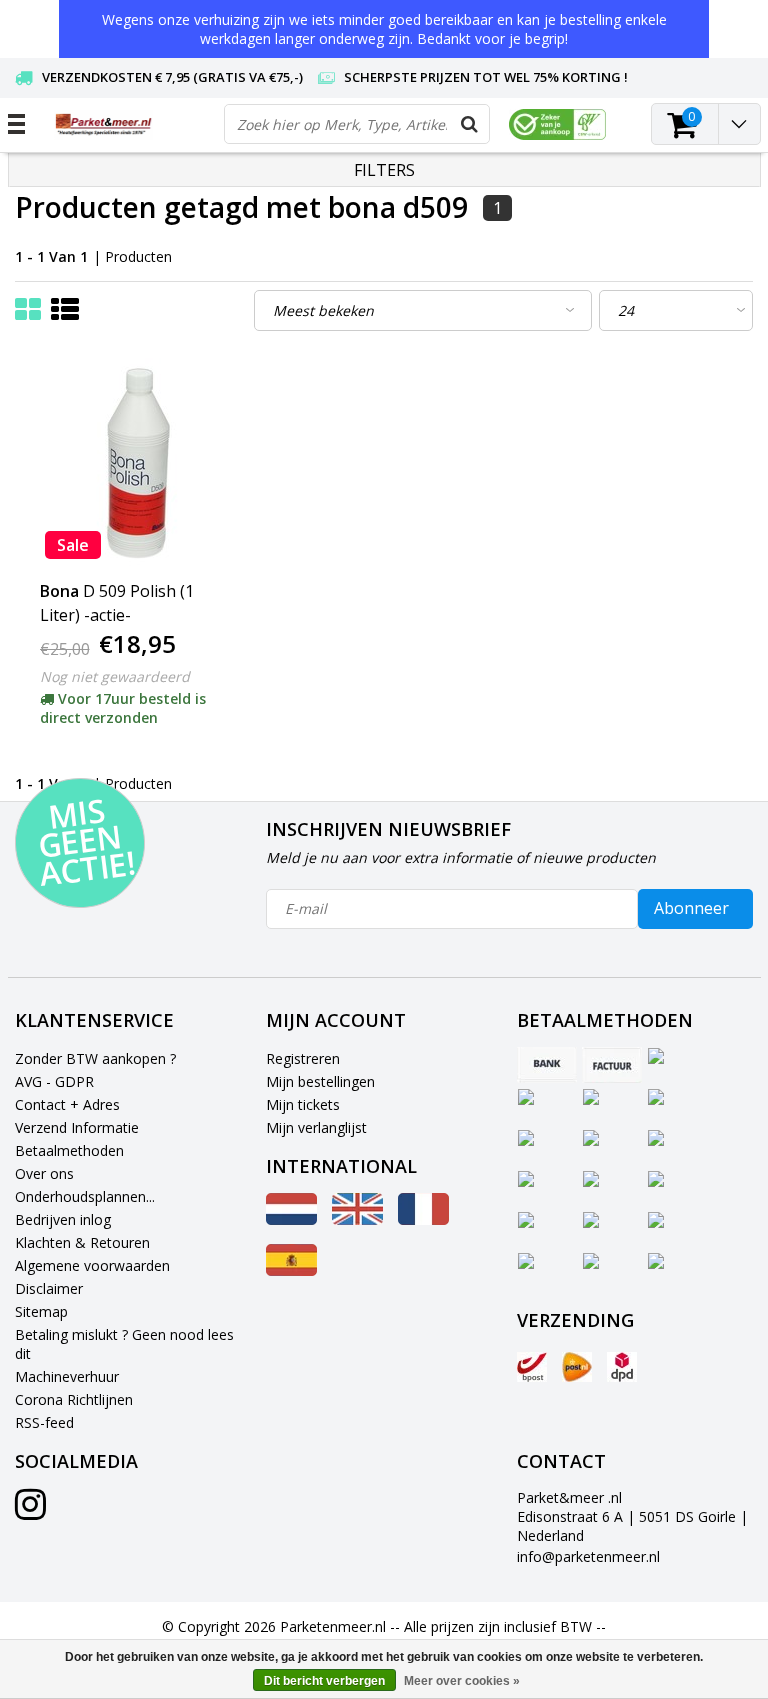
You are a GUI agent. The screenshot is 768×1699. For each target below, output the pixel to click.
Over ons (44, 1173)
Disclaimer (49, 1288)
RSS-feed (44, 1422)
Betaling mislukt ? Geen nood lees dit (124, 1344)
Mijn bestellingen (320, 1081)
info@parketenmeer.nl (588, 1556)
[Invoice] (612, 1065)
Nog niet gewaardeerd (115, 676)
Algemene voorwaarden (92, 1265)
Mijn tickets (303, 1104)
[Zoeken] (469, 124)
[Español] (291, 1270)
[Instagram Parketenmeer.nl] (30, 1511)
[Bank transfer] (547, 1065)
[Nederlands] (291, 1219)
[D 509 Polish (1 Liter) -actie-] (138, 463)
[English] (357, 1219)
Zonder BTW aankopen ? (95, 1058)
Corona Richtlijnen (74, 1399)
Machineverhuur (67, 1376)
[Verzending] (532, 1367)
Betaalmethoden (69, 1150)
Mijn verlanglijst (316, 1127)
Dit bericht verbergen (324, 1681)
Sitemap (41, 1311)
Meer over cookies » (462, 1681)
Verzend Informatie (77, 1127)
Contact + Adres (67, 1104)
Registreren (303, 1058)
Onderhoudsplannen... (85, 1196)
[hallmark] (557, 124)
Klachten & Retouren (82, 1242)
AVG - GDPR (54, 1081)
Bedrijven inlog (63, 1219)
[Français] (423, 1219)
